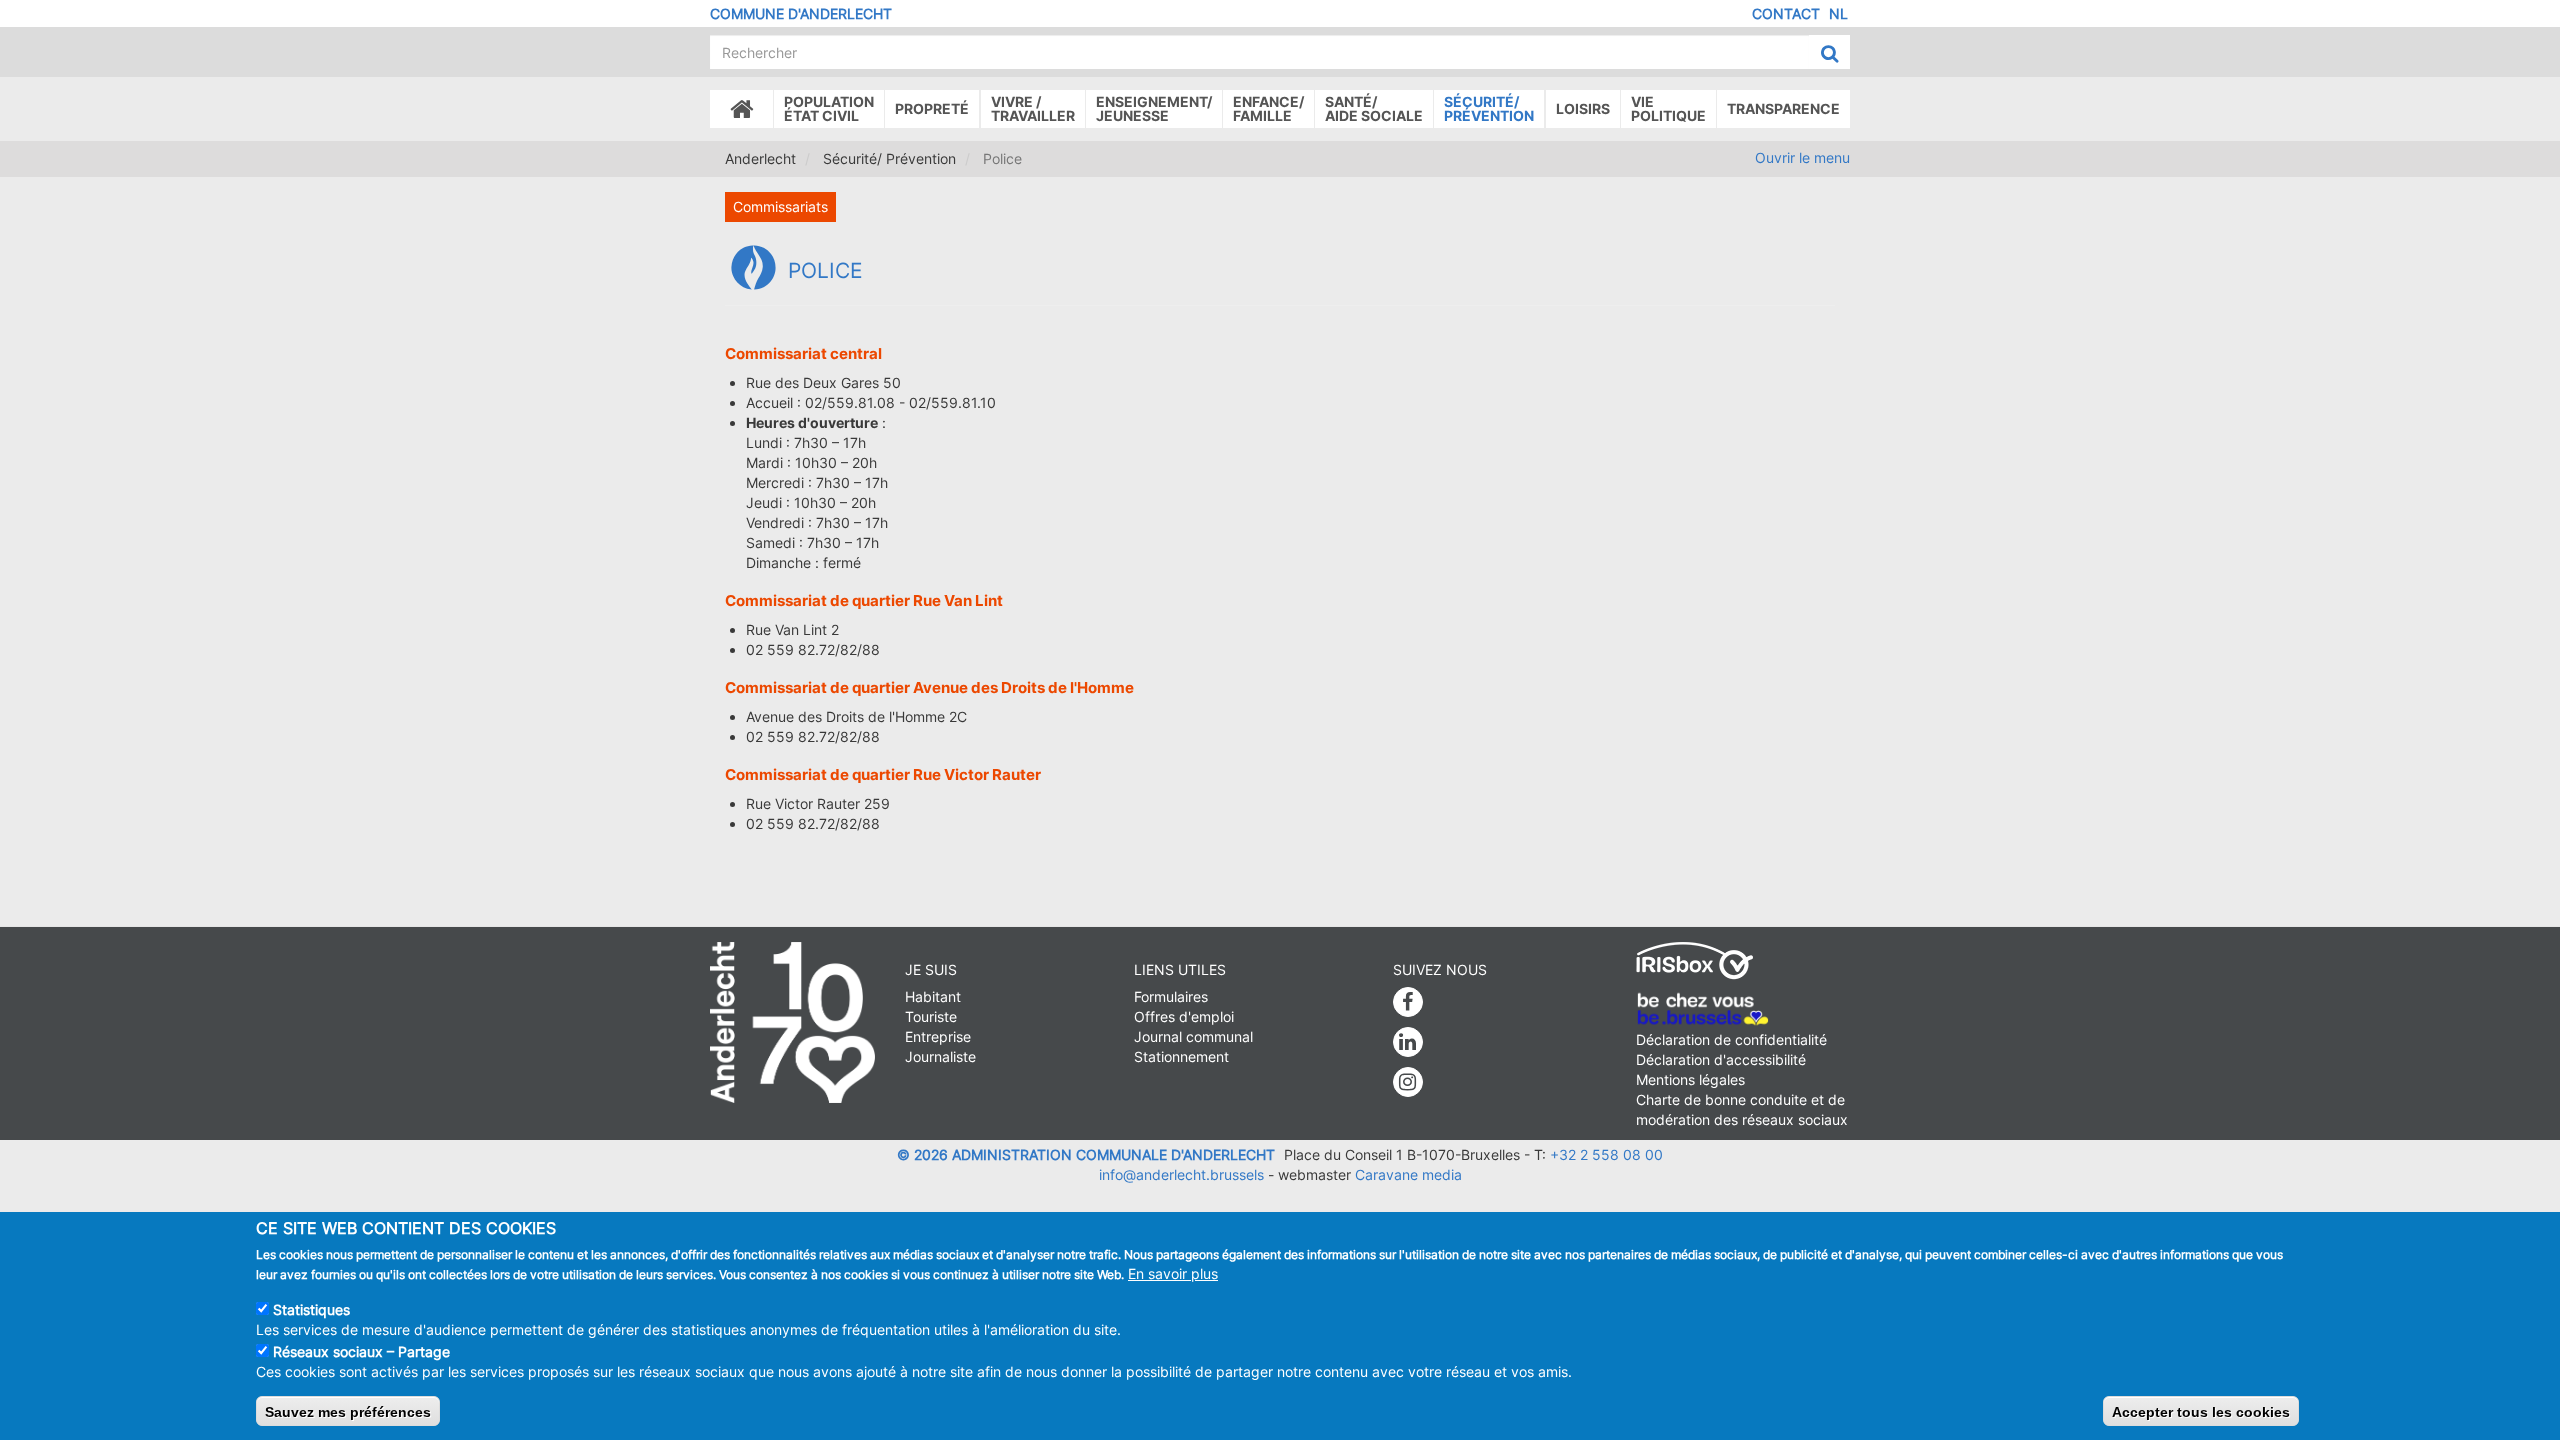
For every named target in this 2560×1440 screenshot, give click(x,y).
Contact (1786, 13)
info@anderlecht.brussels (1181, 1174)
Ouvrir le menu (1802, 157)
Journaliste (940, 1056)
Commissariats (780, 206)
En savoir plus (1173, 1273)
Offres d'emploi (1184, 1016)
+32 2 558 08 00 (1606, 1154)
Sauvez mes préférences (348, 1411)
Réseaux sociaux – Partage (361, 1351)
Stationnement (1181, 1056)
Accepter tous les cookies (2201, 1411)
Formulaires (1171, 996)
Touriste (931, 1016)
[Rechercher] (1829, 53)
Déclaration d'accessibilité (1721, 1059)
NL (1838, 13)
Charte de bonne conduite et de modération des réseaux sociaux (1742, 1109)
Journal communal (1193, 1036)
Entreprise (938, 1036)
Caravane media (1408, 1174)
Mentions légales (1690, 1079)
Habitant (933, 996)
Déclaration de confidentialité (1731, 1039)
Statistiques (311, 1309)
